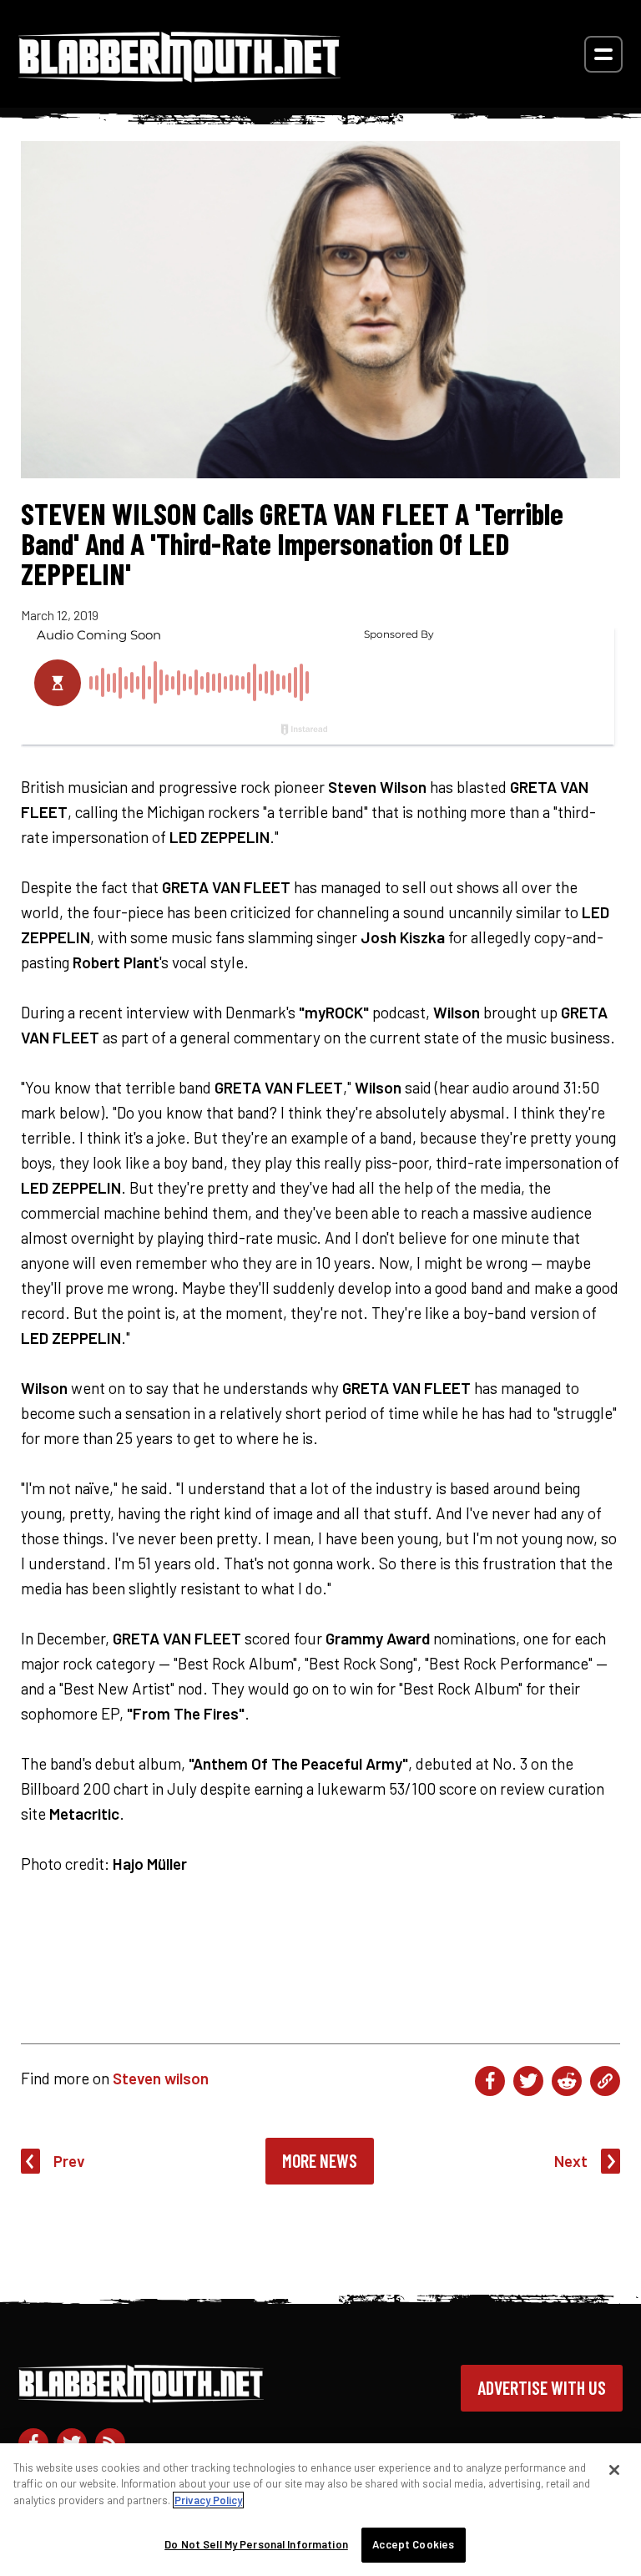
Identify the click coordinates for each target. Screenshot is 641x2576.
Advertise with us (542, 2387)
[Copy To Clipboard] (605, 2081)
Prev (69, 2161)
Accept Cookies (413, 2544)
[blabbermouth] (179, 76)
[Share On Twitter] (528, 2081)
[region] (320, 2510)
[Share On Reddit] (567, 2081)
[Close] (614, 2470)
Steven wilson (161, 2078)
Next (571, 2161)
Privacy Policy (208, 2500)
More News (320, 2160)
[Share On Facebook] (490, 2081)
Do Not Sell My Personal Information (256, 2544)
